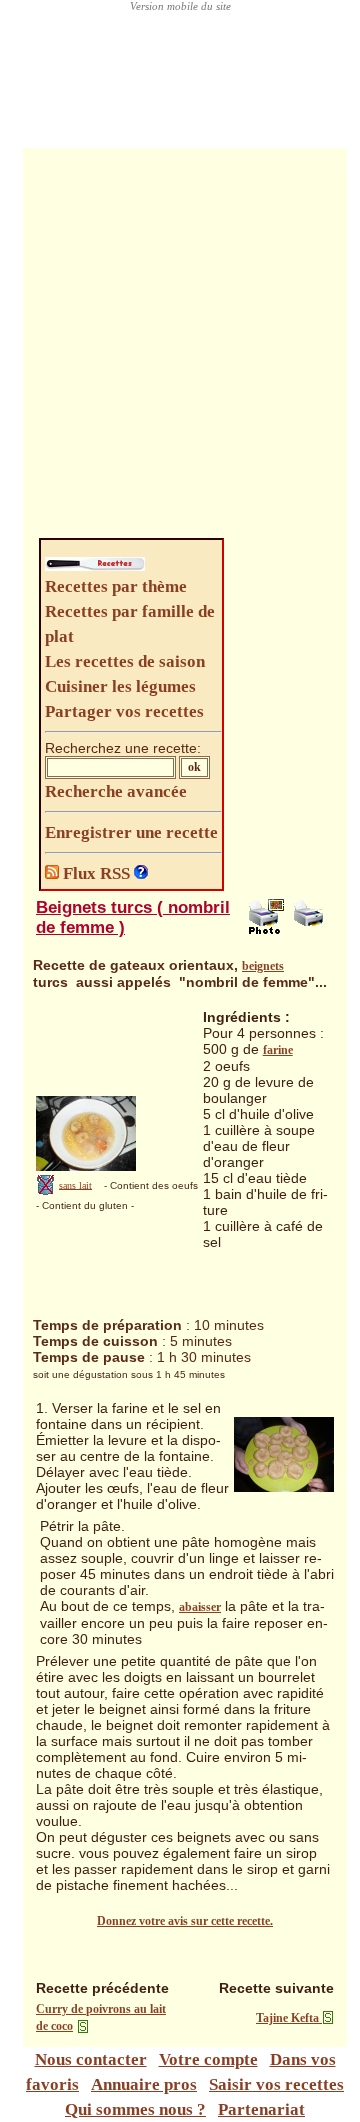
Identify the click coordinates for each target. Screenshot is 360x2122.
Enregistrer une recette (131, 832)
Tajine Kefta (289, 2018)
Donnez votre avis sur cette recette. (185, 1921)
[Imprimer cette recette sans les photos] (311, 930)
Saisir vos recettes (276, 2084)
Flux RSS (96, 873)
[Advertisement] (180, 348)
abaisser (200, 1607)
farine (278, 1050)
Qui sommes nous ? (135, 2109)
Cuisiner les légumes (120, 686)
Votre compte (208, 2059)
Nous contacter (91, 2059)
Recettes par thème (116, 586)
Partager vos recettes (124, 711)
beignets (263, 966)
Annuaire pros (144, 2084)
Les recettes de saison (125, 661)
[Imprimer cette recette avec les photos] (266, 930)
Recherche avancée (116, 791)
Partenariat (261, 2109)
